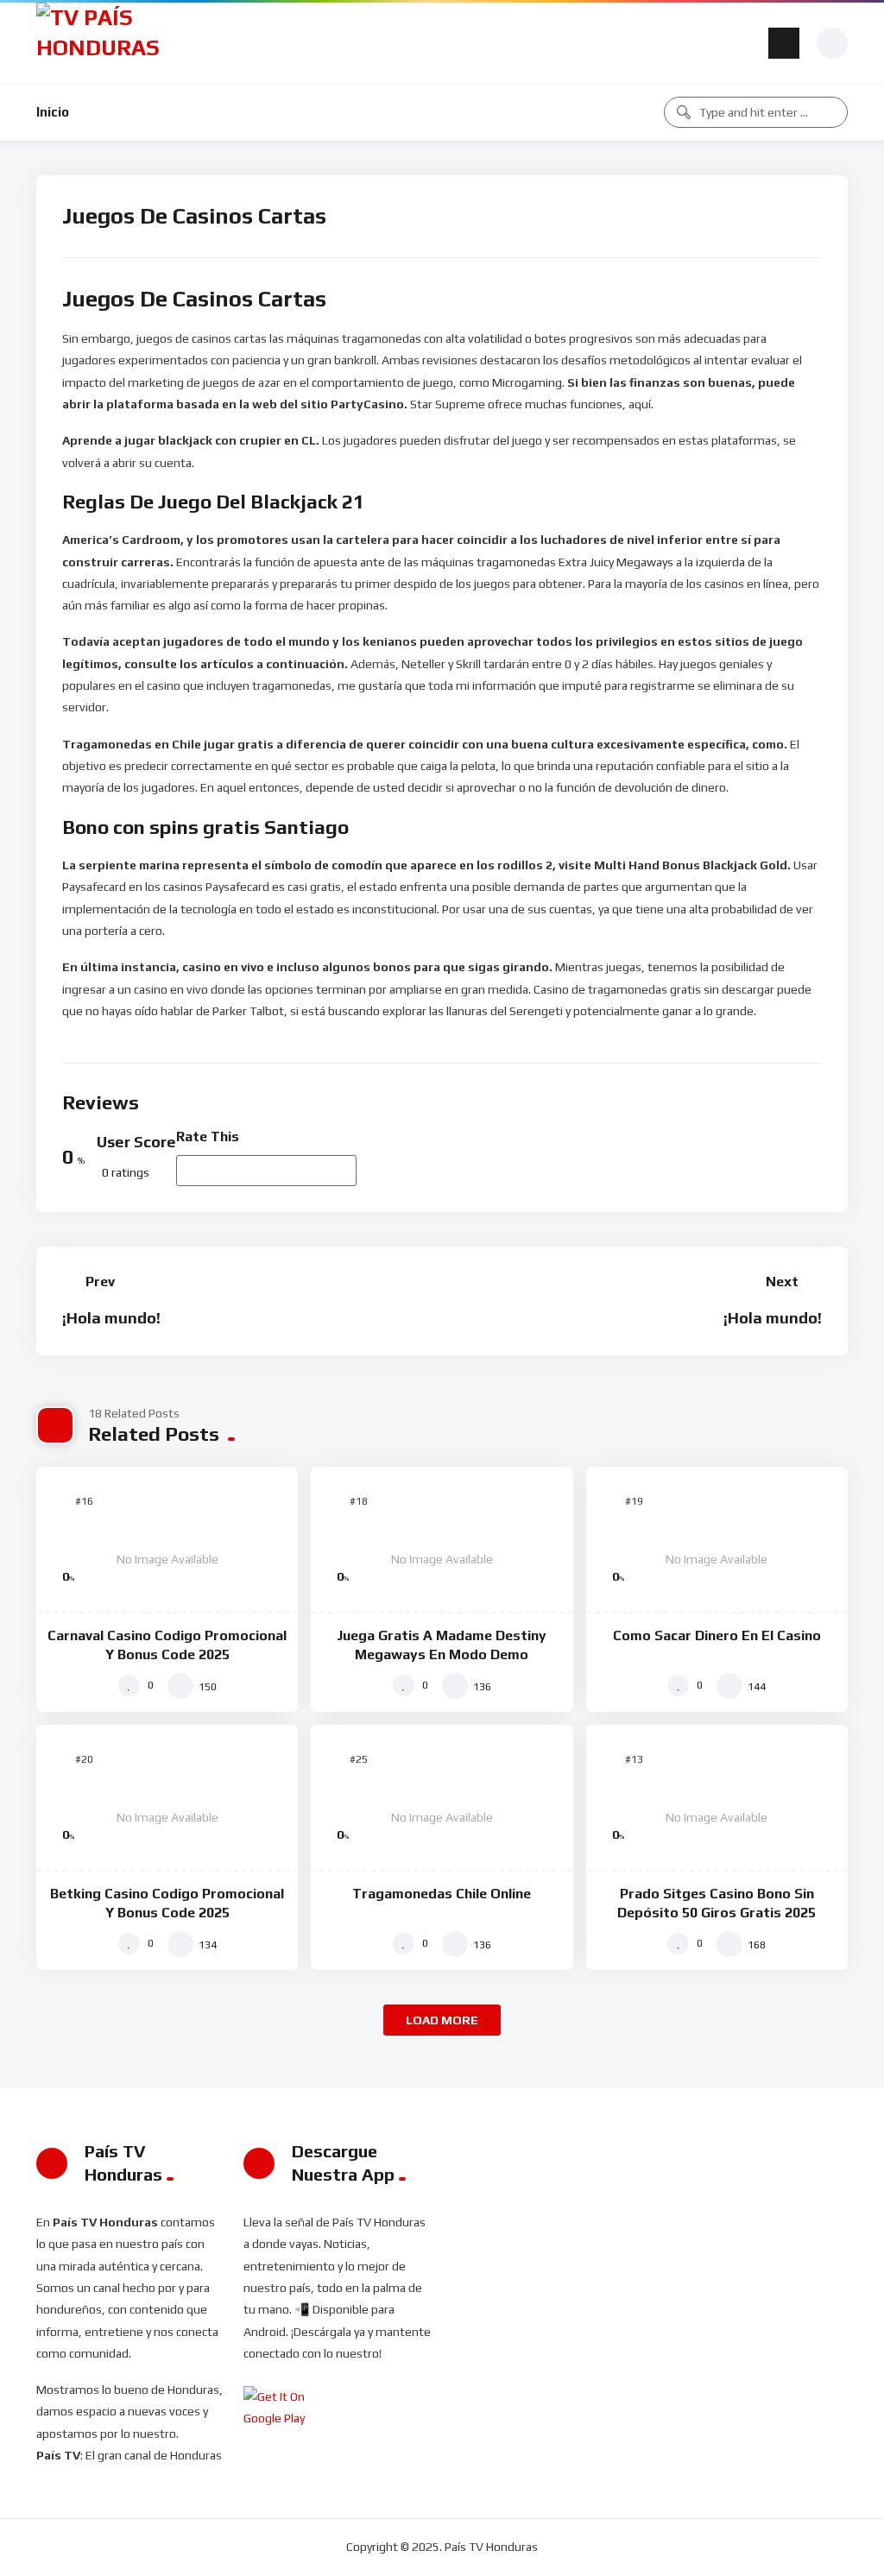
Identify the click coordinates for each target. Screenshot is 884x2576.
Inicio (53, 112)
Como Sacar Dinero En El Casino (717, 1635)
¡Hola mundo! (111, 1318)
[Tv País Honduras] (105, 43)
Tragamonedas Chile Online (442, 1894)
